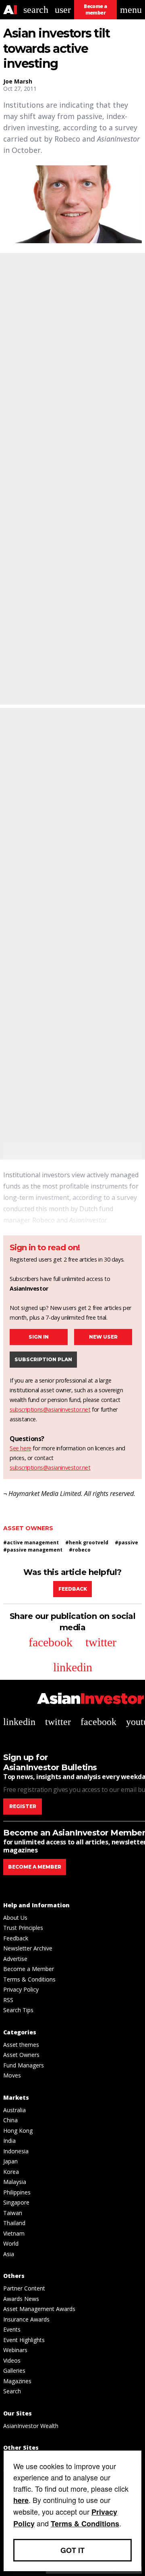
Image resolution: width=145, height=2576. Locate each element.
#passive (126, 1542)
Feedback (73, 1589)
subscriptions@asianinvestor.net (50, 1409)
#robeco (80, 1550)
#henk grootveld (87, 1542)
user (63, 10)
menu (131, 10)
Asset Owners (28, 1528)
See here (21, 1448)
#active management (31, 1542)
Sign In (39, 1337)
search (36, 10)
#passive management (33, 1550)
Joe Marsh (18, 81)
